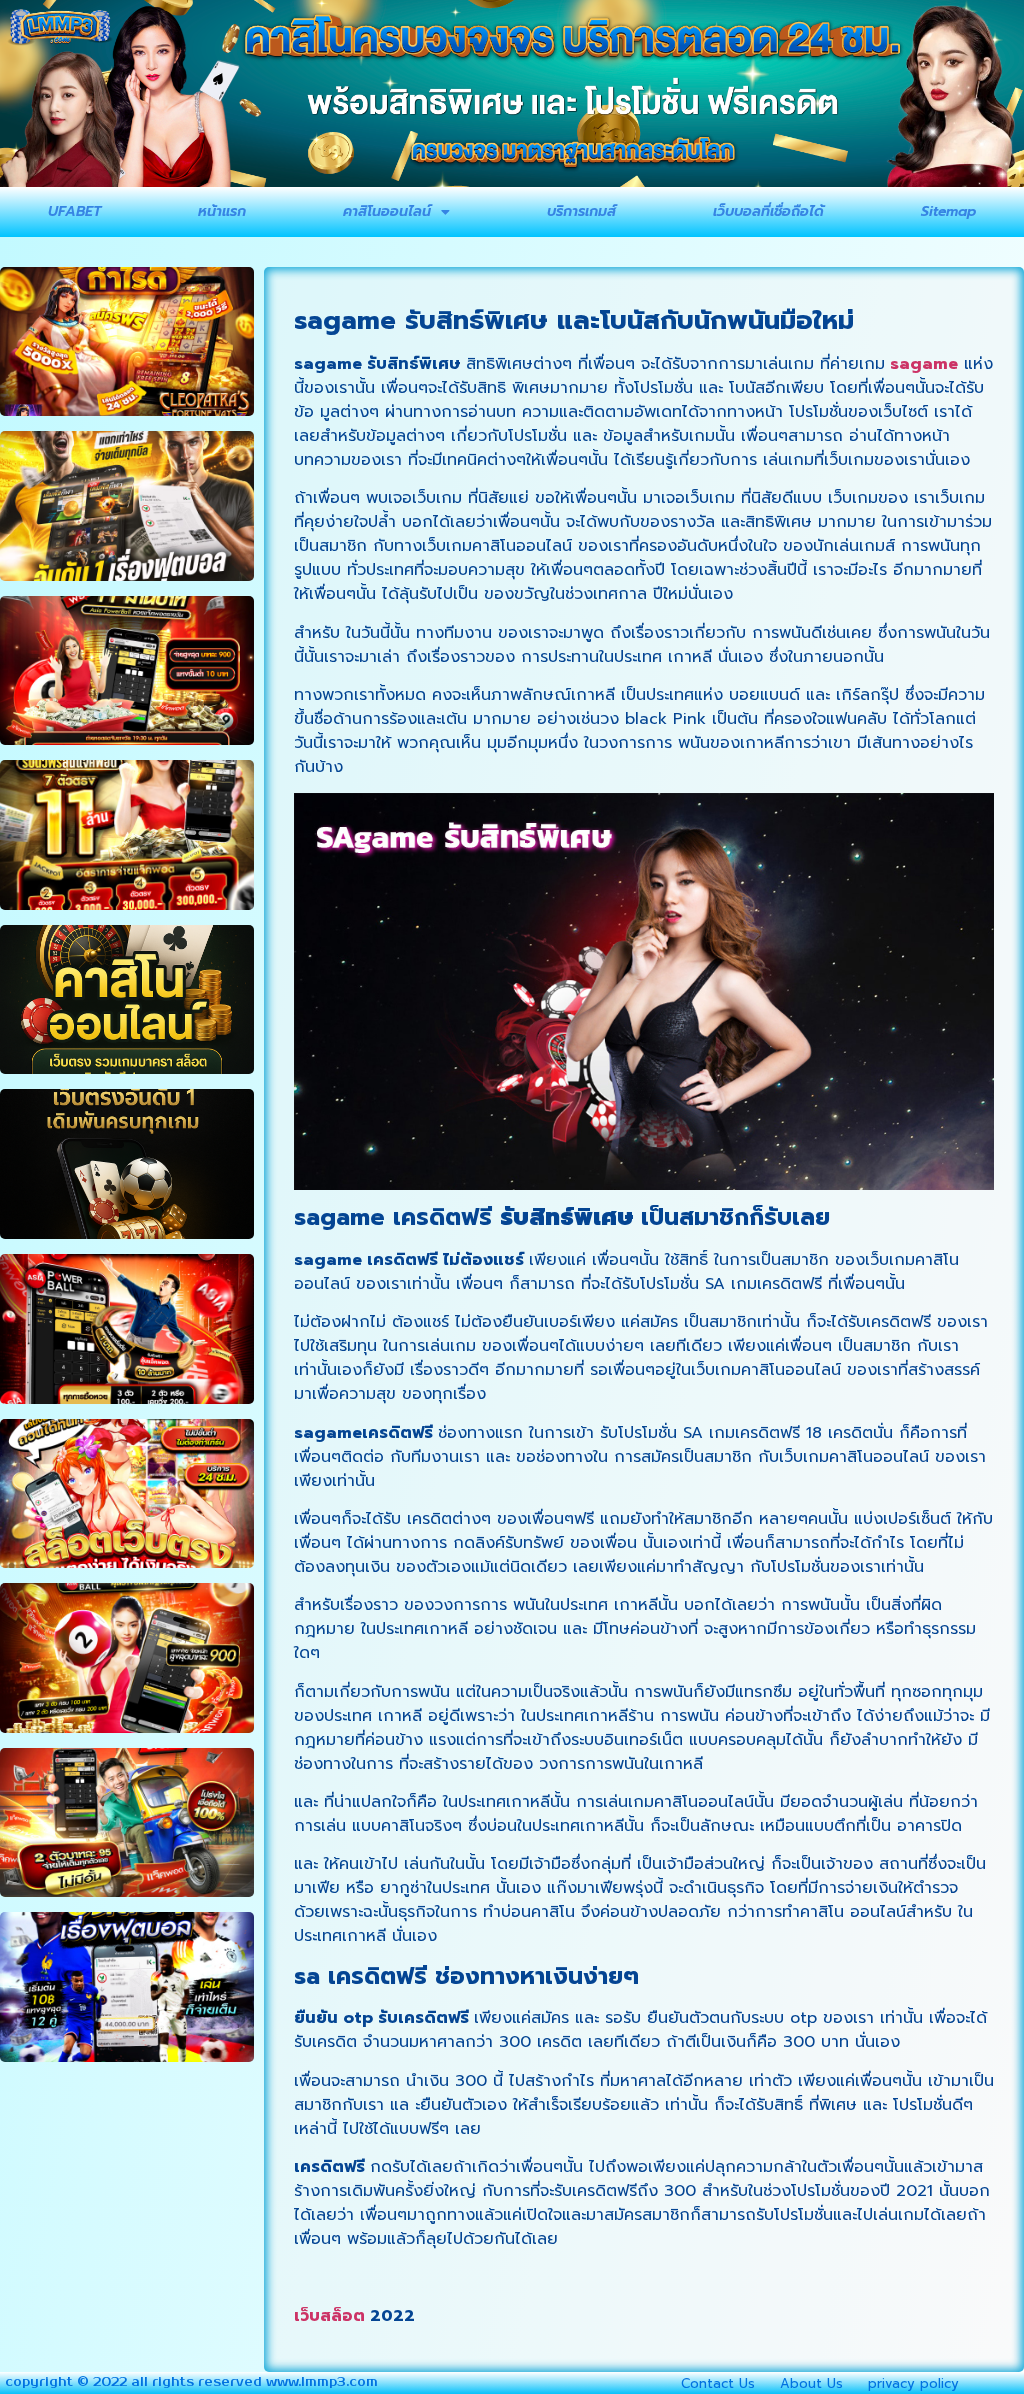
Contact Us (718, 2383)
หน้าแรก (222, 211)
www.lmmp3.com (322, 2382)
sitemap (948, 211)
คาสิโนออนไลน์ (387, 211)
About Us (811, 2383)
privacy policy (913, 2383)
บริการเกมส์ (581, 211)
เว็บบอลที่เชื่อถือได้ (768, 211)
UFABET (74, 211)
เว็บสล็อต (329, 2316)
